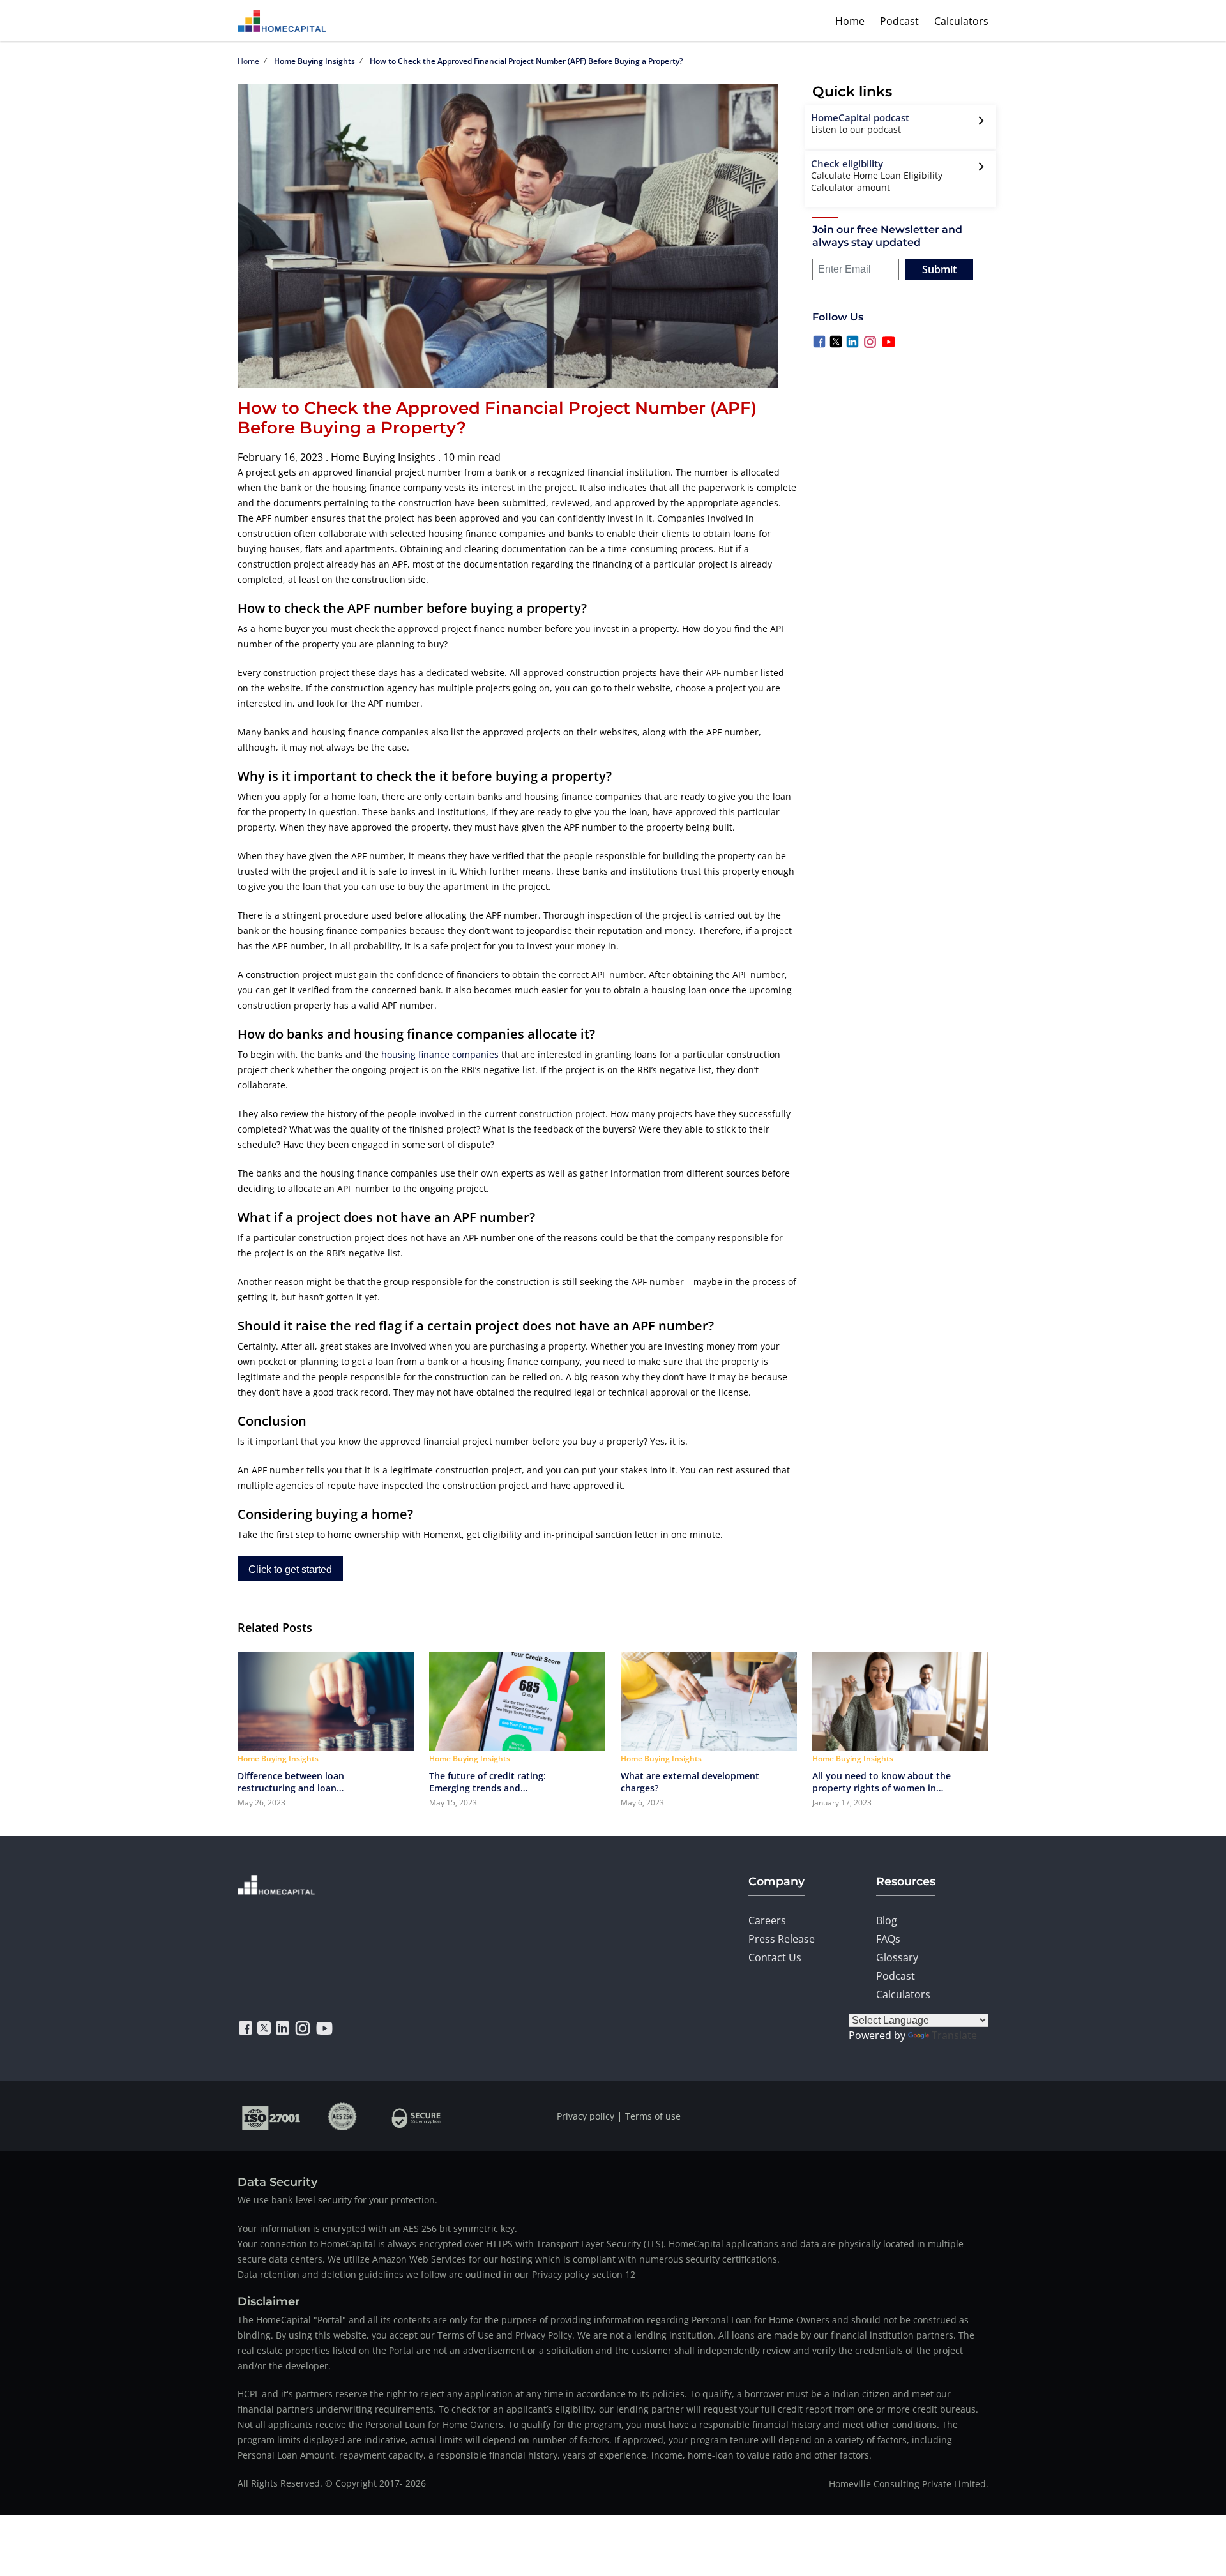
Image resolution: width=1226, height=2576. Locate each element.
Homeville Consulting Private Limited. (909, 2484)
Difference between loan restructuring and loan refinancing (291, 1782)
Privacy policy (586, 2116)
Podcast (899, 21)
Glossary (897, 1957)
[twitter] (264, 2028)
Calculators (961, 21)
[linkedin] (283, 2028)
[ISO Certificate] (272, 2116)
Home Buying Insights (314, 61)
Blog (887, 1920)
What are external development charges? (690, 1782)
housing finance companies (440, 1054)
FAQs (888, 1939)
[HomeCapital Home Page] (282, 21)
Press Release (782, 1939)
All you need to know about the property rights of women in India (882, 1782)
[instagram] (303, 2028)
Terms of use (653, 2116)
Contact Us (775, 1957)
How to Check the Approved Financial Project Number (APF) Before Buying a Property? (526, 61)
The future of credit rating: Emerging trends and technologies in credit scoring (495, 1782)
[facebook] (246, 2028)
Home (850, 21)
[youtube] (324, 2028)
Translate (954, 2035)
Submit (939, 269)
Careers (767, 1920)
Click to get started (290, 1570)
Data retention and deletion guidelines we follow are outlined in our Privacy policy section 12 (436, 2274)
